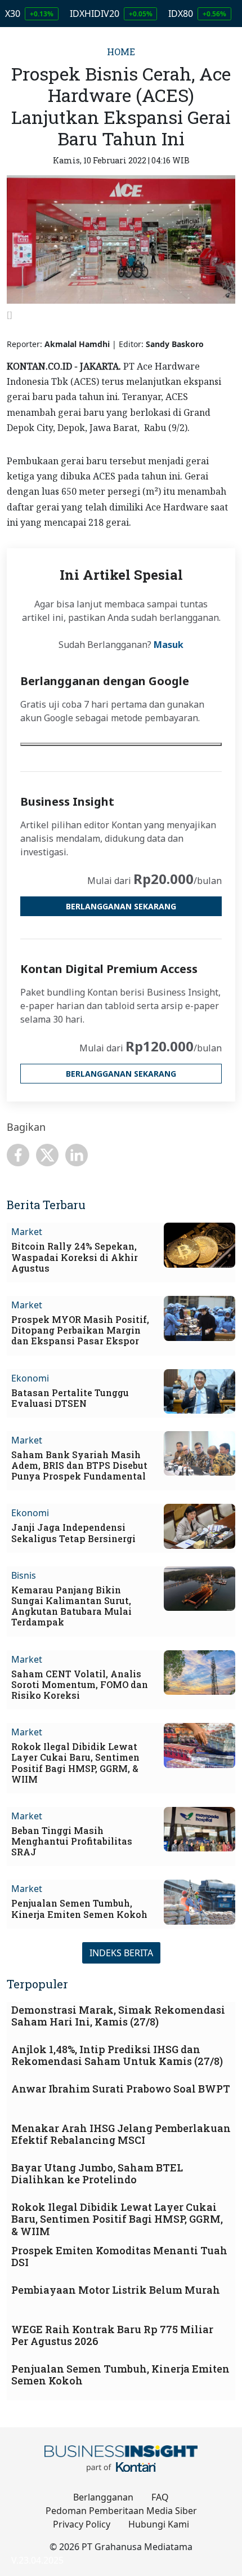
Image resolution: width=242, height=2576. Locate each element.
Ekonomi (30, 1378)
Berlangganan (103, 2497)
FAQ (160, 2497)
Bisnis (24, 1575)
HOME (121, 52)
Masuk (169, 645)
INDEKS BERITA (121, 1953)
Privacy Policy (82, 2524)
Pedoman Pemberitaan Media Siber (121, 2511)
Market (27, 1232)
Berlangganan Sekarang (121, 906)
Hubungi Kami (159, 2524)
